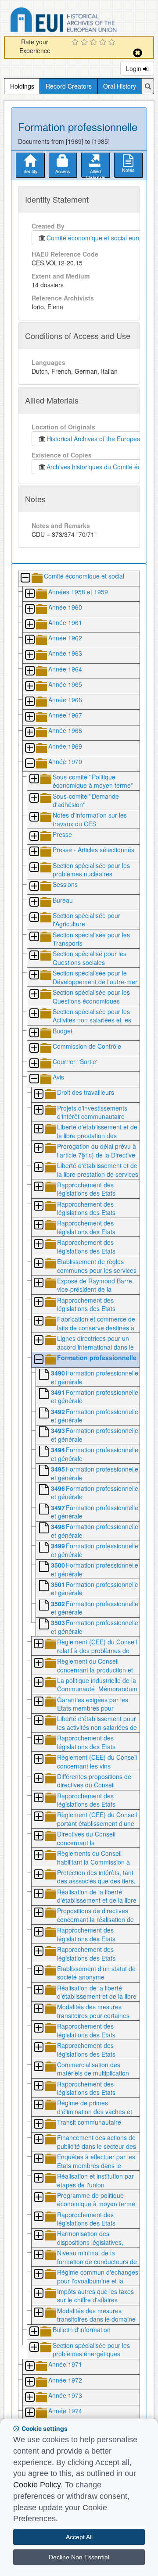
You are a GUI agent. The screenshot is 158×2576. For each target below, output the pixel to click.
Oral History (120, 86)
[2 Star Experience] (85, 43)
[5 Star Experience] (113, 43)
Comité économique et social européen (99, 238)
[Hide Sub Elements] (25, 578)
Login (135, 68)
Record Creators (69, 86)
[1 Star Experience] (76, 43)
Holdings (22, 86)
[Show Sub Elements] (29, 594)
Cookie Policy (37, 2485)
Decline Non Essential (79, 2557)
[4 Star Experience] (104, 43)
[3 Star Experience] (95, 43)
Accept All (79, 2537)
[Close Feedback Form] (138, 53)
